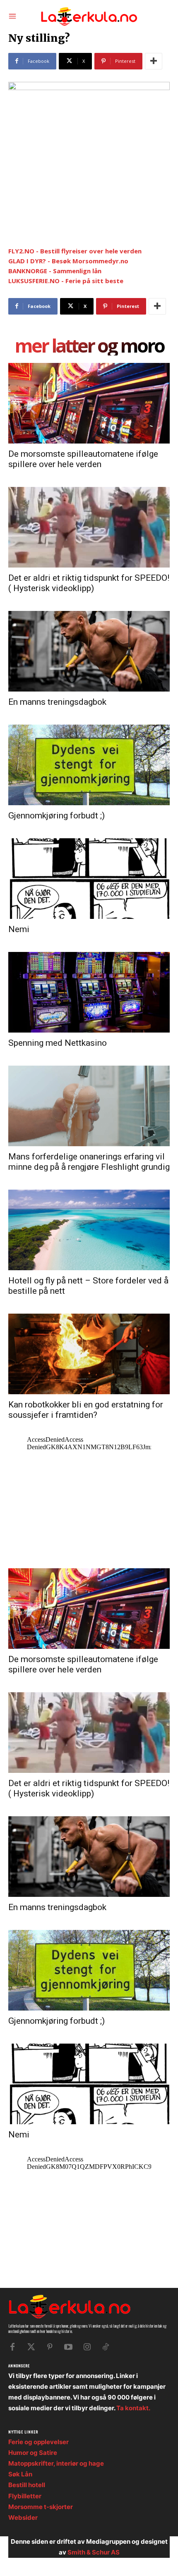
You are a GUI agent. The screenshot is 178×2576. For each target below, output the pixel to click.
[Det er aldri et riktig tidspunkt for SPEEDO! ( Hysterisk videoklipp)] (89, 527)
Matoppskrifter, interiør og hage (56, 2463)
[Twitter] (31, 2347)
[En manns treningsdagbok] (89, 651)
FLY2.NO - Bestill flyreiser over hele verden (75, 251)
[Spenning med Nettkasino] (89, 992)
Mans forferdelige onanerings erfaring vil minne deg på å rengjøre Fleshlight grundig (89, 1162)
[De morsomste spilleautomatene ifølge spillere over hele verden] (89, 403)
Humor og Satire (33, 2453)
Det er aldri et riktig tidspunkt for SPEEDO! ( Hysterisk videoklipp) (89, 583)
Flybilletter (25, 2496)
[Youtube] (68, 2347)
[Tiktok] (106, 2347)
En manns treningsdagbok (57, 702)
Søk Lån (20, 2474)
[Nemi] (89, 879)
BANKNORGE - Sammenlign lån (55, 271)
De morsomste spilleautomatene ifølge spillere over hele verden (83, 459)
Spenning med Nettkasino (58, 1043)
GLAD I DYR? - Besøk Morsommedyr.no (68, 261)
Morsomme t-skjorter (41, 2507)
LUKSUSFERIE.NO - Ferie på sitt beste (66, 281)
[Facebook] (12, 2347)
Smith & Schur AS (94, 2552)
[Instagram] (87, 2347)
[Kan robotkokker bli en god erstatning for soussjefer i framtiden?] (89, 1354)
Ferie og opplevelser (38, 2442)
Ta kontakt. (133, 2408)
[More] (154, 61)
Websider (23, 2518)
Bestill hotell (27, 2485)
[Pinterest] (50, 2347)
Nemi (19, 929)
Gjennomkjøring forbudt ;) (57, 816)
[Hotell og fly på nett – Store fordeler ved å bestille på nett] (89, 1230)
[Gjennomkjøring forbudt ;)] (89, 765)
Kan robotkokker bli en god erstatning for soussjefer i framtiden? (86, 1410)
